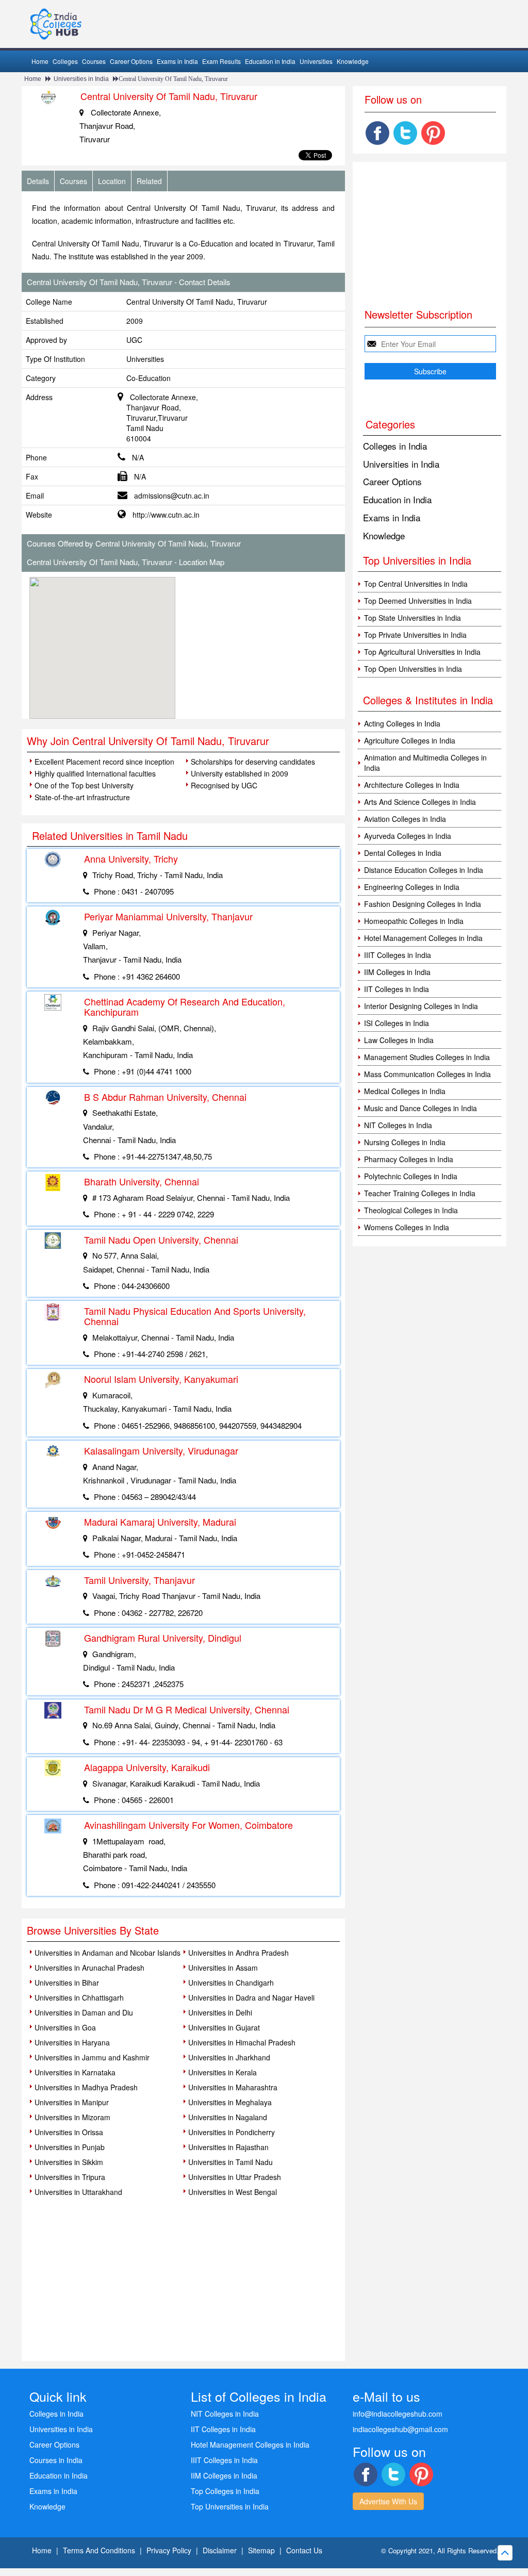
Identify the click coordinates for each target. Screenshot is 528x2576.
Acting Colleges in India (402, 723)
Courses (94, 61)
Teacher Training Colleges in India (420, 1193)
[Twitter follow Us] (405, 133)
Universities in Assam (223, 1968)
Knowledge (353, 61)
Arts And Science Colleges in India (420, 802)
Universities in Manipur (72, 2102)
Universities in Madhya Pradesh (86, 2087)
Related (149, 181)
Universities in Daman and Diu (84, 2012)
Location (112, 181)
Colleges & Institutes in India (428, 700)
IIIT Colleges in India (398, 955)
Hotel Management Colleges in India (423, 938)
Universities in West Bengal (233, 2192)
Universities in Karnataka (75, 2072)
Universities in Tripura (70, 2177)
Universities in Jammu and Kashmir (92, 2057)
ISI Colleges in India (397, 1023)
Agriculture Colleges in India (410, 740)
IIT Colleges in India (397, 989)
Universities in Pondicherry (232, 2132)
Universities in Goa (65, 2027)
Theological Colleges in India (411, 1210)
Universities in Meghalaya (230, 2102)
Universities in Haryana (72, 2042)
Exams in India (177, 61)
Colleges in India (395, 446)
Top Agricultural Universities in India (422, 652)
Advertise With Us (388, 2501)
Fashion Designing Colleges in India (423, 904)
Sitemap (261, 2550)
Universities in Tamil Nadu (230, 2162)
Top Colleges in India (225, 2491)
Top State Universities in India (412, 618)
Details (38, 181)
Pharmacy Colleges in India (409, 1159)
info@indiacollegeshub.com (398, 2414)
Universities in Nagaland (228, 2117)
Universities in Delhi (220, 2012)
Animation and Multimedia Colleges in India (425, 763)
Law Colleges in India (399, 1040)
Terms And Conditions (99, 2550)
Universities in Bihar (67, 1983)
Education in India (270, 61)
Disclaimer (220, 2550)
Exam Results (221, 61)
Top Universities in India (230, 2506)
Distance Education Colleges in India (424, 870)
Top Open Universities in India (413, 669)
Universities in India (81, 79)
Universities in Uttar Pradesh (235, 2177)
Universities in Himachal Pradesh (242, 2042)
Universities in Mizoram (72, 2117)
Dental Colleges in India (403, 853)
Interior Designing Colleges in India (421, 1006)
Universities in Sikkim (69, 2162)
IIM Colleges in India (397, 972)
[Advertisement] (264, 641)
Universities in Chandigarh (231, 1983)
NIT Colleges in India (398, 1125)
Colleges (65, 61)
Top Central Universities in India (416, 584)
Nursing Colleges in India (405, 1142)
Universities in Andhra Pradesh (238, 1953)
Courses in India (56, 2460)
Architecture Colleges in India (412, 785)
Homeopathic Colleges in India (414, 921)
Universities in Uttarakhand (78, 2192)
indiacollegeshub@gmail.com (400, 2429)
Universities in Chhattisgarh (79, 1997)
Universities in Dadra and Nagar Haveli (251, 1997)
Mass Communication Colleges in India (427, 1074)
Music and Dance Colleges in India (420, 1108)
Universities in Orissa (69, 2132)
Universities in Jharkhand (229, 2057)
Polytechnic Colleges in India (411, 1176)
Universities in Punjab (70, 2147)
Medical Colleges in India (405, 1091)
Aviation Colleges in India (405, 819)
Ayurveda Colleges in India (408, 836)
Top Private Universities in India (415, 635)
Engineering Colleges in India (412, 887)
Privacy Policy (169, 2550)
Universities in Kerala (222, 2072)
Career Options (131, 61)
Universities (316, 61)
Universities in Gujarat (224, 2027)
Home (40, 61)
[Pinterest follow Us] (433, 133)
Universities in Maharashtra (233, 2087)
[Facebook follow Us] (377, 133)
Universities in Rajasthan (228, 2147)
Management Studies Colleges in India (427, 1057)
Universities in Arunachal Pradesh (89, 1968)
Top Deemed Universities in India (418, 601)
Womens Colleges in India (407, 1227)
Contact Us (304, 2550)
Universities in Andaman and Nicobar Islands (108, 1953)
